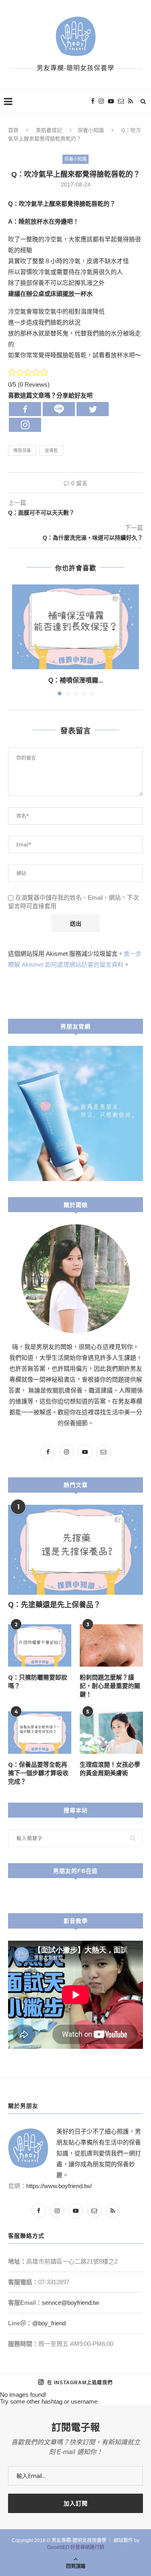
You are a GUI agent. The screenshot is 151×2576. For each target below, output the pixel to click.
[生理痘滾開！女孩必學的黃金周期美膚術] (111, 1733)
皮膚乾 (51, 450)
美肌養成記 (49, 130)
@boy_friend (49, 2323)
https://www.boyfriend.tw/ (59, 2186)
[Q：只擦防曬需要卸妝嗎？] (40, 1645)
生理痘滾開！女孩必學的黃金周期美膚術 (110, 1769)
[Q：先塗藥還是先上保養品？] (75, 1550)
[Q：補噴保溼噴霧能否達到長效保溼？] (75, 627)
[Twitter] (93, 409)
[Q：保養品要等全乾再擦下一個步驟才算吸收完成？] (40, 1733)
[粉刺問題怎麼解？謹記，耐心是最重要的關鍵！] (111, 1645)
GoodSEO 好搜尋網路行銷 (76, 2547)
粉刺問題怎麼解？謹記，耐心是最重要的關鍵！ (110, 1686)
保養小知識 (91, 130)
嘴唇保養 (22, 450)
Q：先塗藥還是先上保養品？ (54, 1604)
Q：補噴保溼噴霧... (76, 680)
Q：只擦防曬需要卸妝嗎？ (38, 1681)
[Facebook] (25, 409)
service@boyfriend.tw (70, 2303)
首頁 (13, 130)
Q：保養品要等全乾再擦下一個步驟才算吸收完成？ (38, 1773)
